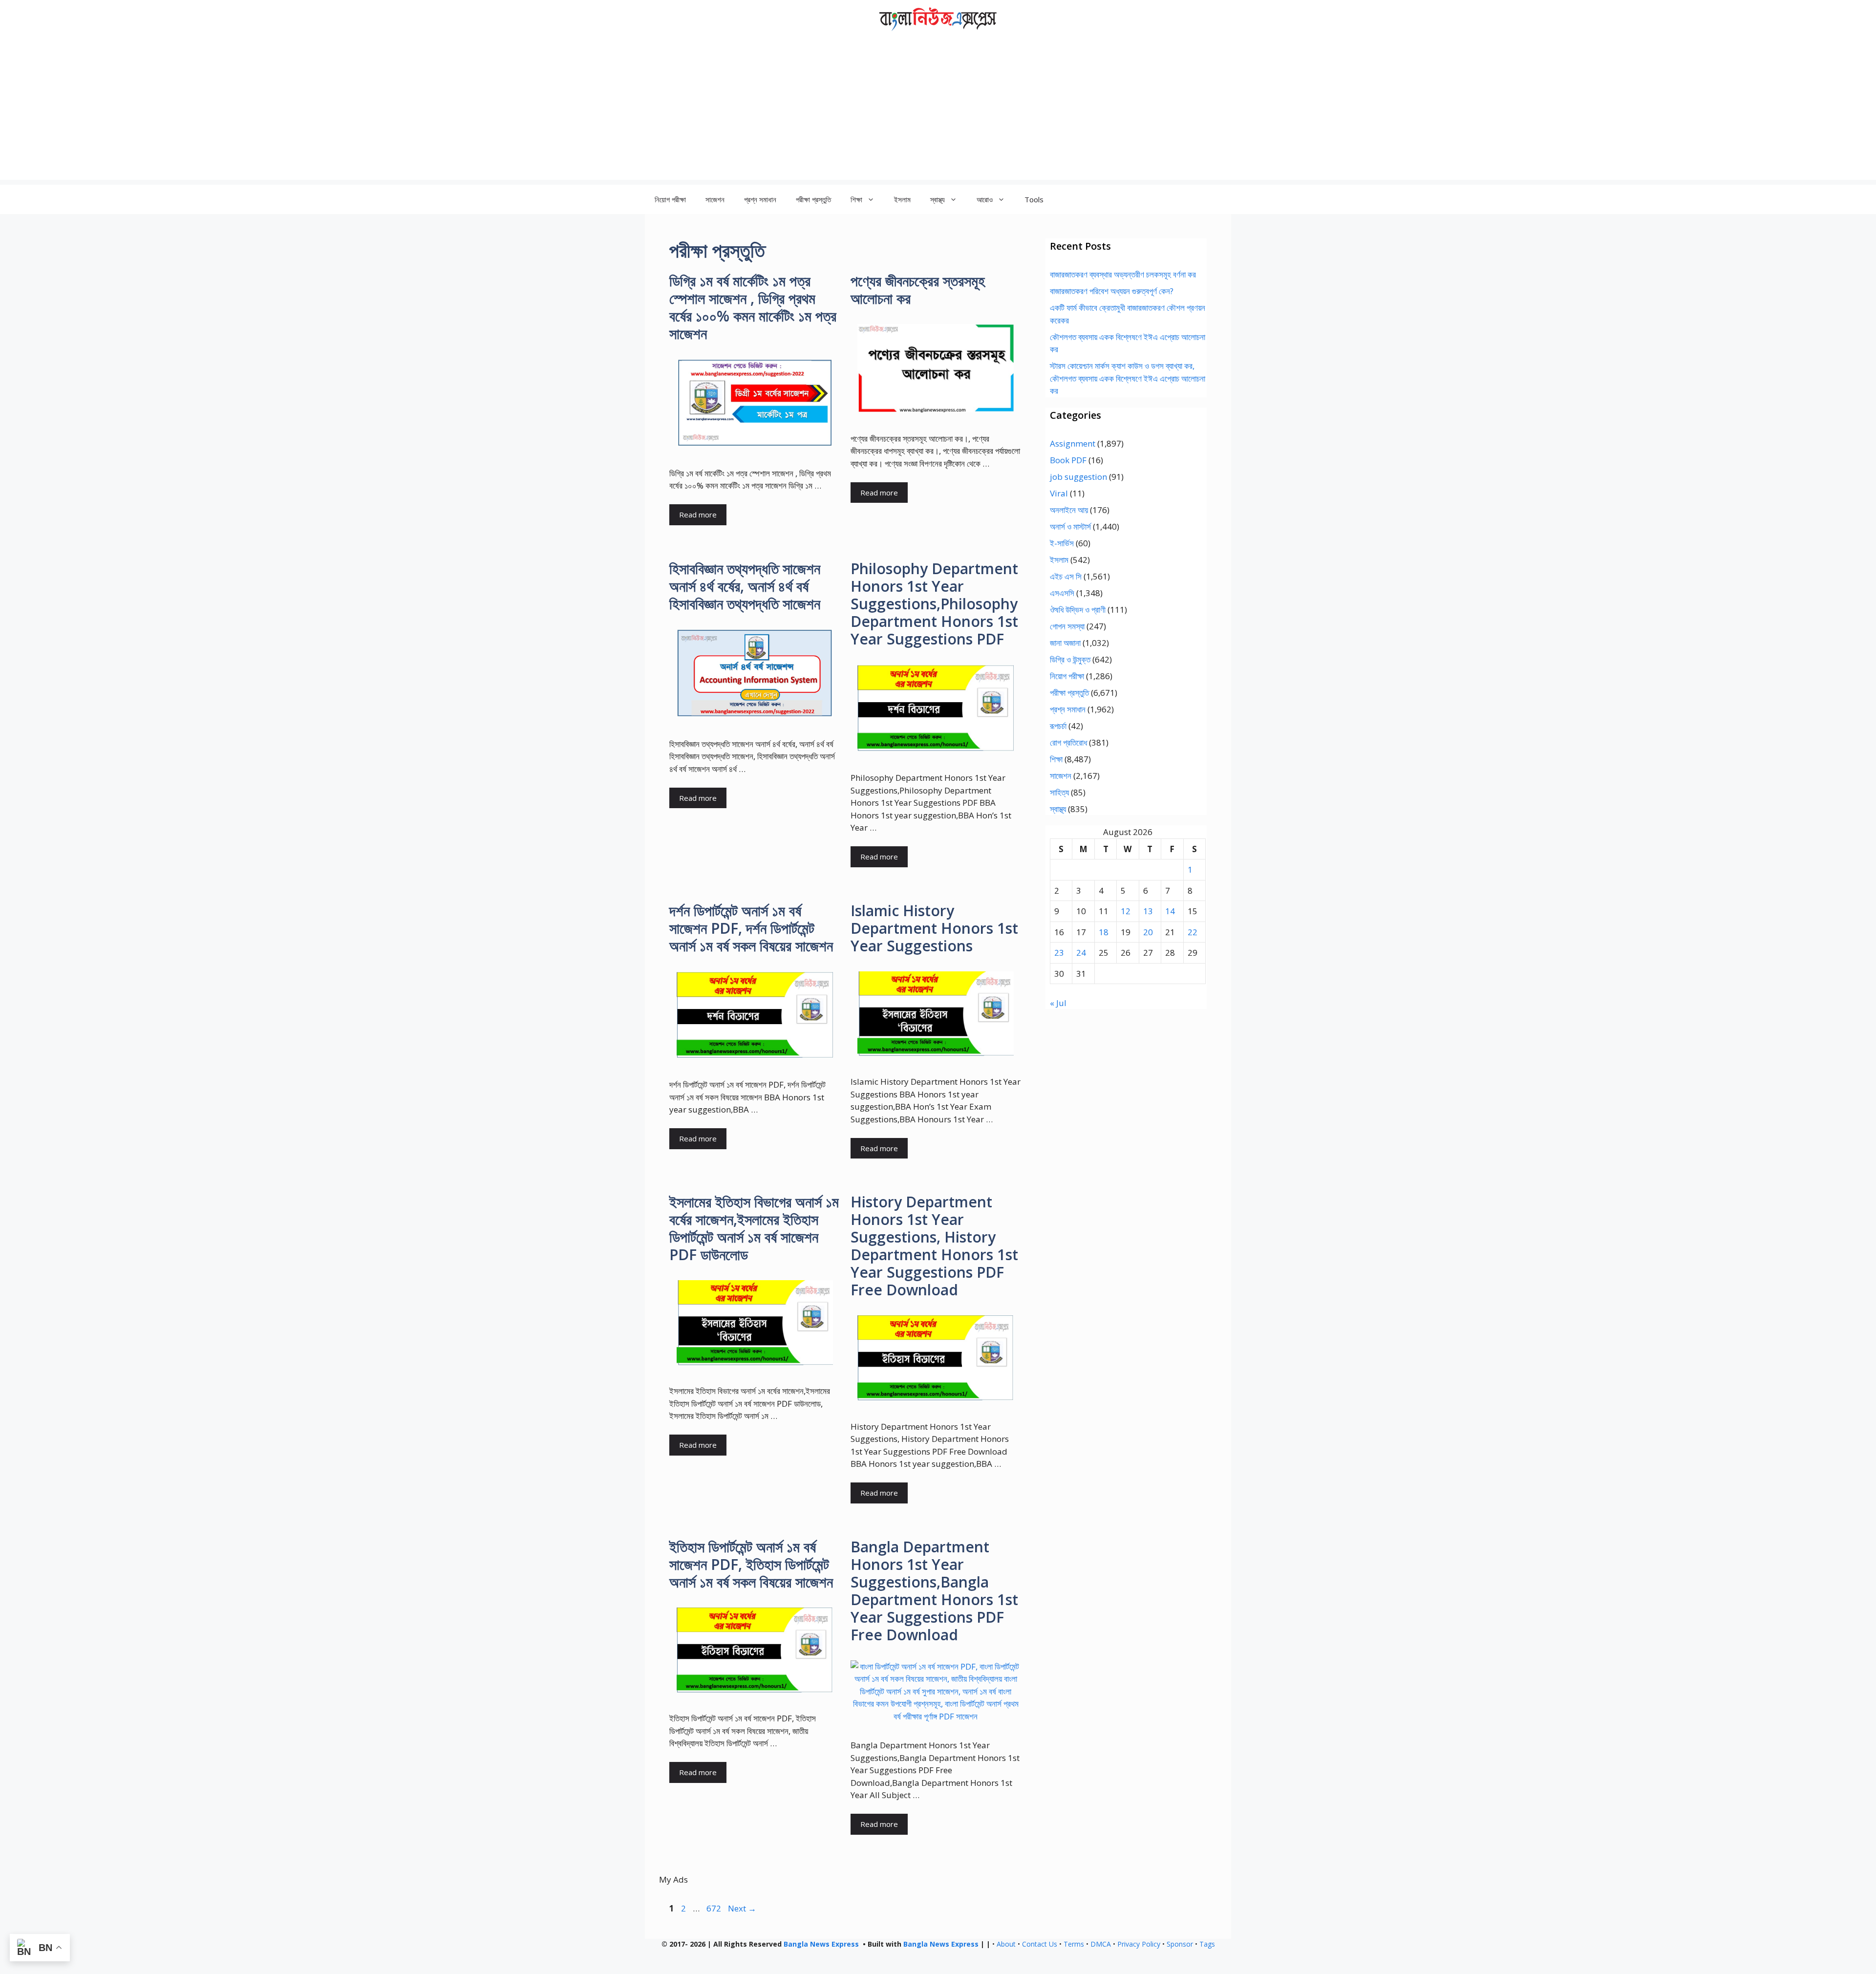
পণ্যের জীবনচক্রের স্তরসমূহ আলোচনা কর (918, 290)
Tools (1034, 199)
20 (1148, 932)
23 (1059, 953)
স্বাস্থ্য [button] (938, 199)
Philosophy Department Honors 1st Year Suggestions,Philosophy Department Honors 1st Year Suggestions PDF (934, 604)
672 (715, 1908)
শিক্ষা (1056, 759)
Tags (1207, 1944)
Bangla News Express (821, 1944)
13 (1148, 911)
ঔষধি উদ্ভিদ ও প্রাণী (1078, 610)
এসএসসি (1062, 593)
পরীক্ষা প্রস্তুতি (813, 199)
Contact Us (1040, 1944)
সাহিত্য (1059, 792)
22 (1193, 932)
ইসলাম (902, 199)
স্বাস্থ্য (1058, 809)
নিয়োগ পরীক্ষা (670, 199)
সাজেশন (715, 199)
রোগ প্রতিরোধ (1068, 742)
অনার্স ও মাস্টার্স (1070, 526)
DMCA (1101, 1944)
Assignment (1073, 443)
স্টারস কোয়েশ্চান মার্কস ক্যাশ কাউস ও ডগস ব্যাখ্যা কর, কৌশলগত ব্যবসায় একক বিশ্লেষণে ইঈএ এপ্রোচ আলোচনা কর (1128, 378)
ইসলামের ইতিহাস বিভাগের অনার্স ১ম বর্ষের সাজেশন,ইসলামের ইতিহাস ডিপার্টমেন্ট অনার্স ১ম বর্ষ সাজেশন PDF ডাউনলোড (754, 1228)
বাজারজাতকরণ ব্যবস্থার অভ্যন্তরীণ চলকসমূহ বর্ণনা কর (1123, 274)
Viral (1059, 493)
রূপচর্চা (1058, 726)
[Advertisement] (938, 111)
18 (1104, 932)
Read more (698, 515)
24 (1081, 953)
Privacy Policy (1139, 1944)
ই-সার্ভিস (1062, 543)
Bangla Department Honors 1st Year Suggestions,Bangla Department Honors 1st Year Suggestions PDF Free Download (934, 1591)
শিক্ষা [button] (856, 199)
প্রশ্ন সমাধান (760, 199)
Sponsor (1180, 1944)
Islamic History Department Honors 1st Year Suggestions (934, 928)
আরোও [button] (985, 199)
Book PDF (1068, 460)
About (1006, 1944)
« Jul (1058, 1003)
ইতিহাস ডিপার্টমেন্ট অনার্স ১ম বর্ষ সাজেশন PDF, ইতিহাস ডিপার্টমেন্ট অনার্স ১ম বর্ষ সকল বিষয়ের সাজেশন (751, 1564)
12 (1126, 911)
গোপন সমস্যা (1067, 626)
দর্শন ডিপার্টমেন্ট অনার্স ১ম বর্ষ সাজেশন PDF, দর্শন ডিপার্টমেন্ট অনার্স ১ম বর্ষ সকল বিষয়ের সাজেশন (751, 928)
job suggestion (1078, 477)
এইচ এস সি (1066, 576)
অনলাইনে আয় (1069, 510)
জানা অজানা (1065, 643)
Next (742, 1908)
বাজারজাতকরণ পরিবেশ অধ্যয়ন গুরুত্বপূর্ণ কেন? (1112, 291)
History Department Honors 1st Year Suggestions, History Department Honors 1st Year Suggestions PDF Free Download (934, 1246)
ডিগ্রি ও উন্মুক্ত (1070, 659)
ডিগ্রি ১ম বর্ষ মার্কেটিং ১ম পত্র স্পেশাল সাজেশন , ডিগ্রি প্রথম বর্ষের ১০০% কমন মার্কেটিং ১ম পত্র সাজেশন (753, 307)
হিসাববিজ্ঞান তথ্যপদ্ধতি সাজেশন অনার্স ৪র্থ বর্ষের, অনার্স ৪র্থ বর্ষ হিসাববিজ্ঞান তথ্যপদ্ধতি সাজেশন (745, 586)
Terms (1074, 1944)
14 (1170, 911)
